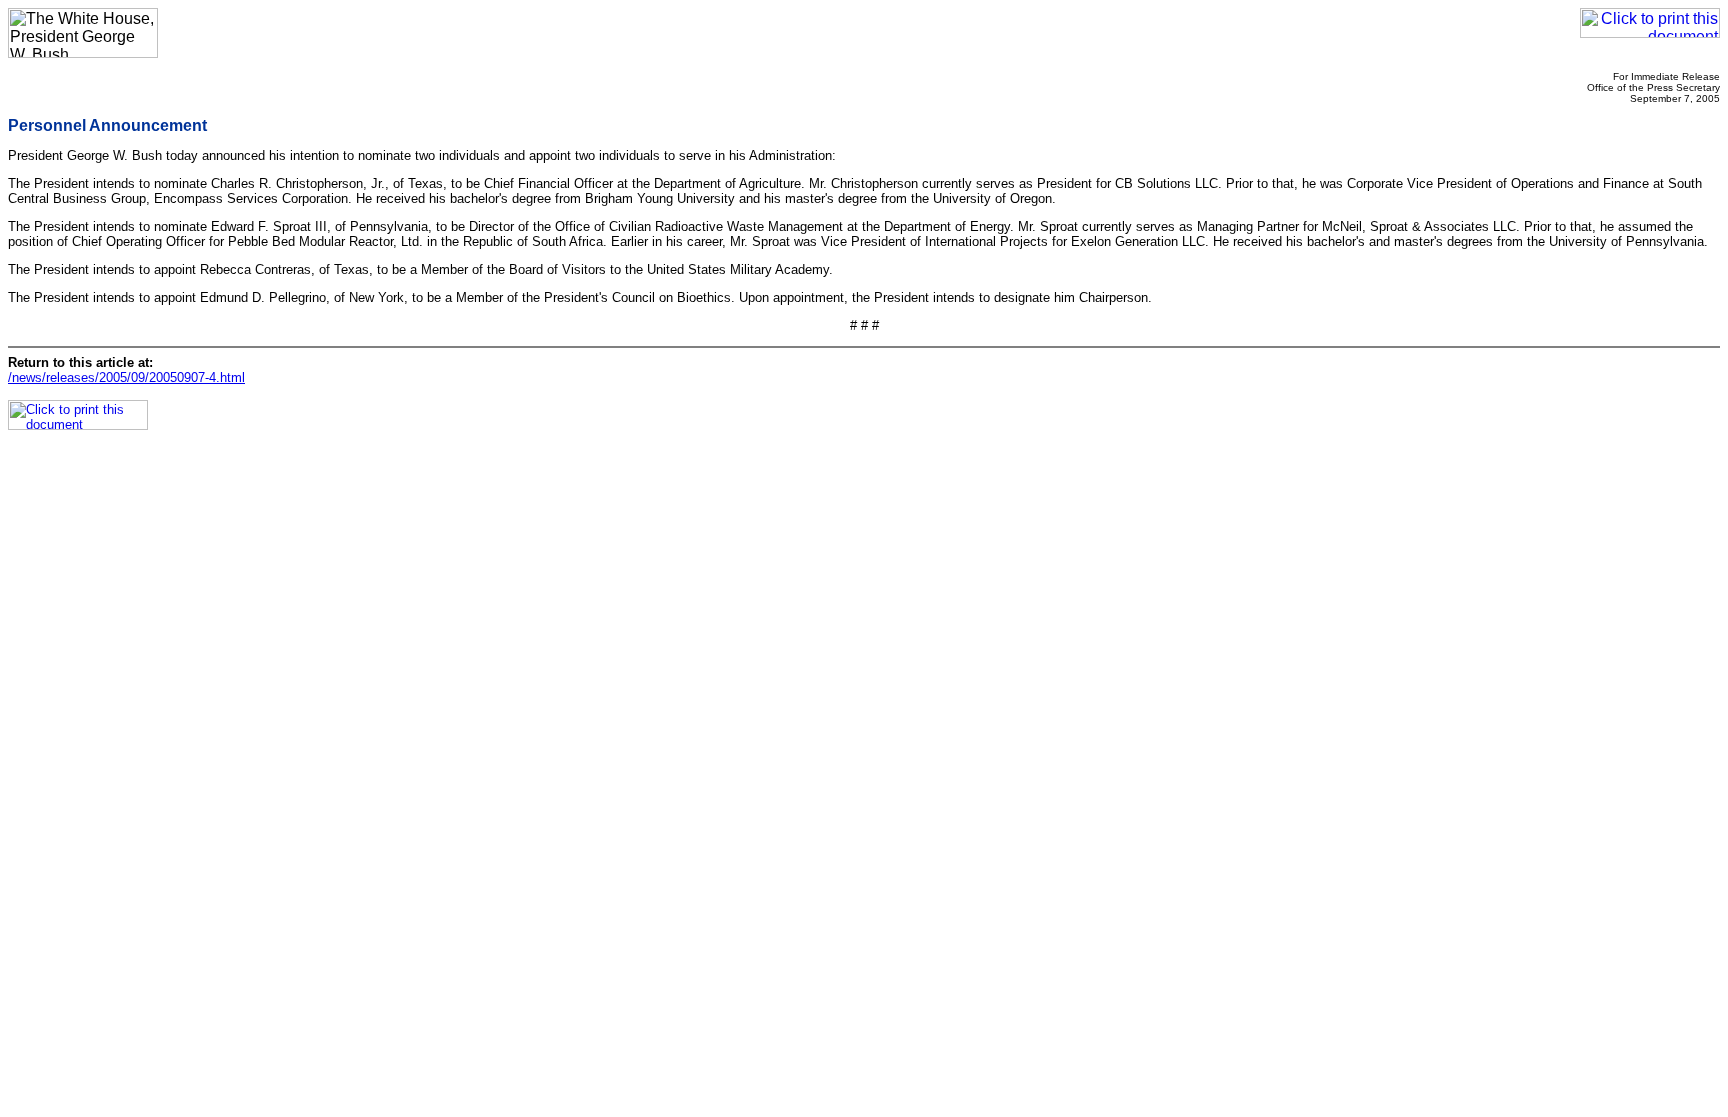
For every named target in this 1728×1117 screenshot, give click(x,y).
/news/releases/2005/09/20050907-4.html (126, 377)
